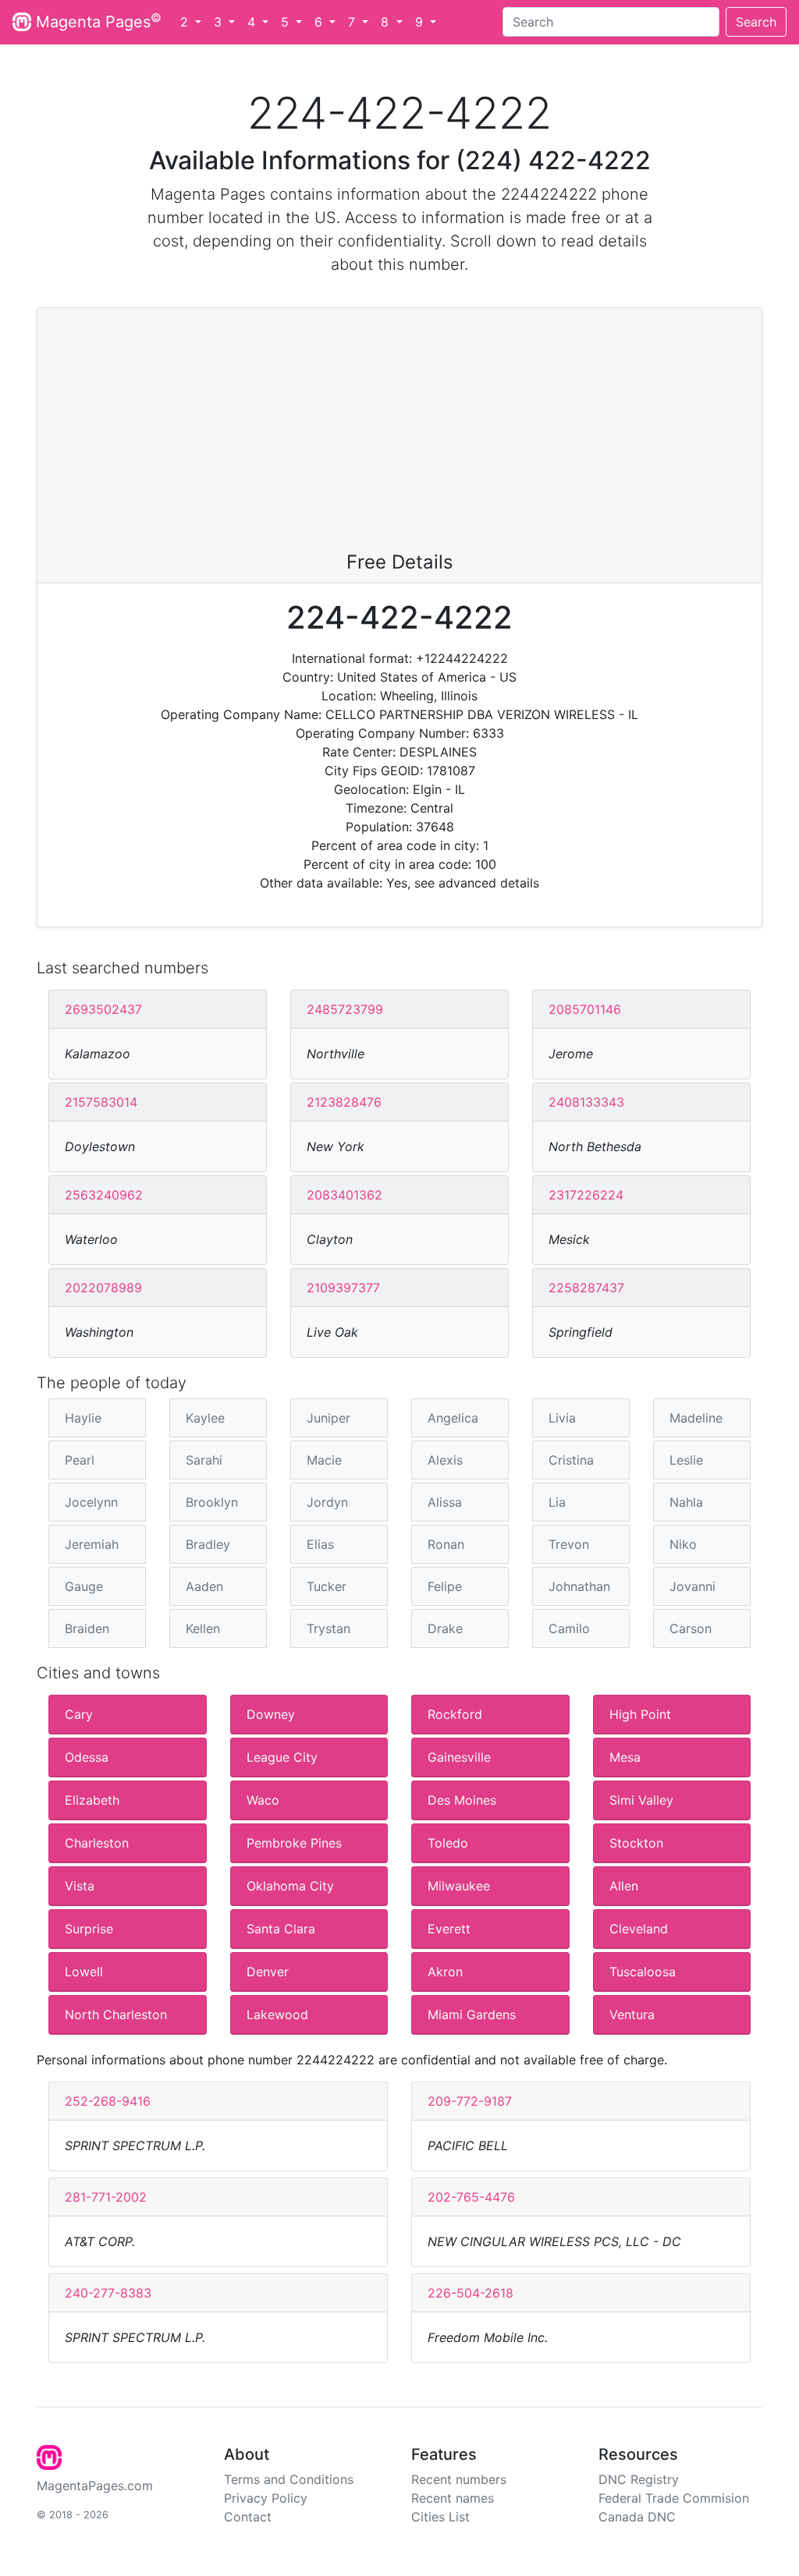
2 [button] (186, 22)
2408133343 (586, 1102)
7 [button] (353, 22)
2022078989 (103, 1288)
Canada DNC (637, 2517)
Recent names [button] (453, 2498)
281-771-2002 (106, 2197)
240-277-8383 (108, 2293)
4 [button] (253, 22)
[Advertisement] (399, 434)
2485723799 (345, 1009)
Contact (248, 2517)
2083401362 (344, 1195)
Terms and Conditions (289, 2479)
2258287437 (586, 1288)
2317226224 (586, 1195)
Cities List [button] (440, 2517)
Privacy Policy (266, 2498)
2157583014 (101, 1102)
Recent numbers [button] (459, 2479)
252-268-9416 (108, 2101)
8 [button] (387, 22)
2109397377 (343, 1288)
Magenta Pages (96, 21)
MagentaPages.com (95, 2486)
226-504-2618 (471, 2293)
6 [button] (320, 22)
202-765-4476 (471, 2197)
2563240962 (104, 1195)
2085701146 (585, 1009)
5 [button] (287, 22)
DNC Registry (639, 2479)
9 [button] (421, 22)
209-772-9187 (470, 2101)
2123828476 (344, 1102)
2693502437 (103, 1009)
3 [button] (220, 22)
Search (756, 22)
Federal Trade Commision (674, 2498)
